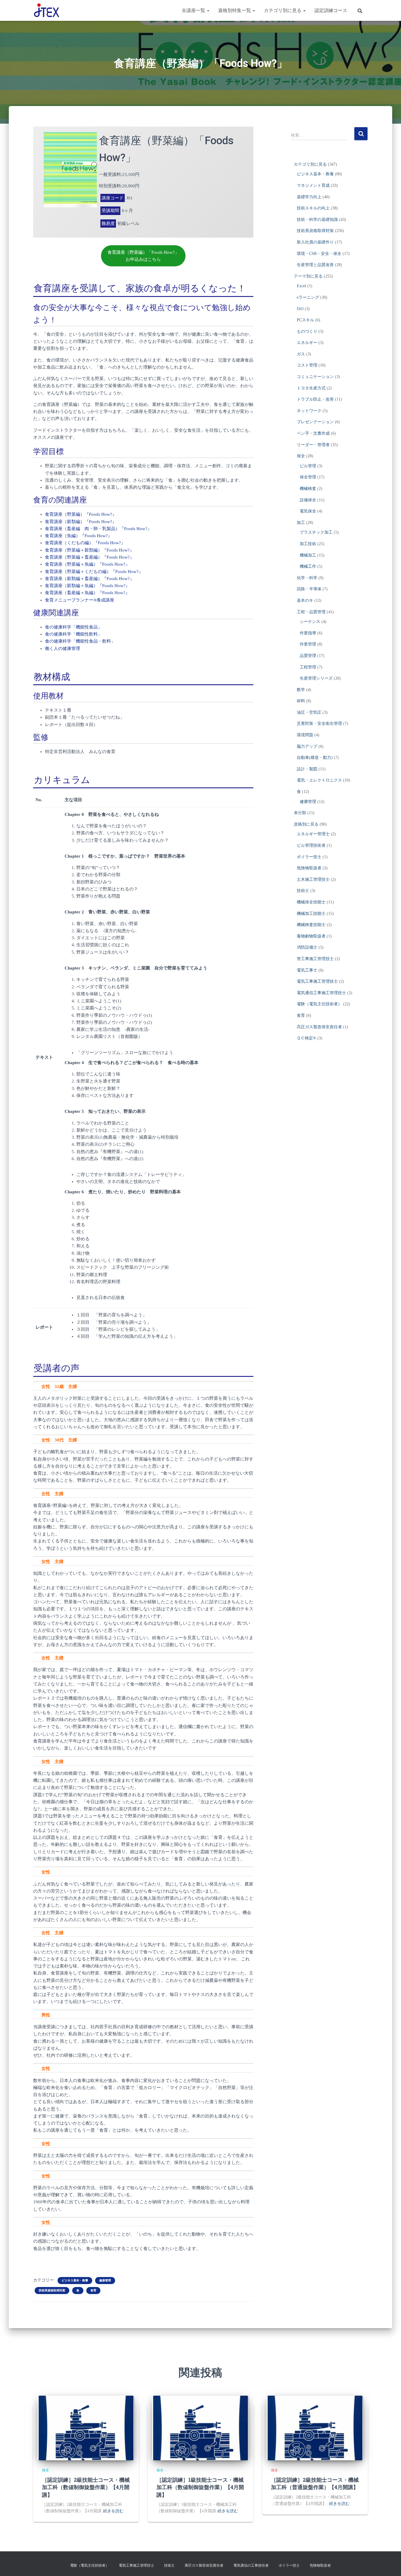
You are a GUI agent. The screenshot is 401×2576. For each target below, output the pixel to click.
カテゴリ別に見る (283, 10)
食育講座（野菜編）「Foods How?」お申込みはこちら (143, 256)
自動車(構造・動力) (315, 758)
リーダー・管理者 (313, 445)
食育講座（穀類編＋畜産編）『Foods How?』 (90, 579)
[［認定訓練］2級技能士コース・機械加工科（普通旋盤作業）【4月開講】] (315, 2428)
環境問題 (305, 735)
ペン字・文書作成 (313, 433)
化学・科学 (307, 578)
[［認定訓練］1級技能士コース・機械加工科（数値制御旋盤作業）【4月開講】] (201, 2428)
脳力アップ (307, 746)
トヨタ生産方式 (311, 388)
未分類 (300, 813)
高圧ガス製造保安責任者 (319, 1027)
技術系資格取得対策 (52, 2290)
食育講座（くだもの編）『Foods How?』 (85, 543)
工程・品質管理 (311, 612)
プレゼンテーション (315, 422)
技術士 (303, 891)
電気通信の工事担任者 (251, 2565)
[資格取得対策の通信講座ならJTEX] (47, 11)
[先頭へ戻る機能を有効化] (389, 2564)
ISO (300, 309)
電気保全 (308, 511)
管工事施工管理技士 (315, 959)
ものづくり (307, 331)
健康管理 (105, 2280)
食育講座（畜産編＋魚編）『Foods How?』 (87, 593)
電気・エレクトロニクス (319, 780)
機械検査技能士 (311, 925)
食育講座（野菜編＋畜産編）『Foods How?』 (90, 557)
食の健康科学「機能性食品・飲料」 (80, 641)
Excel (301, 286)
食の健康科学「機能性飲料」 (74, 634)
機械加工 (308, 555)
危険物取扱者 (309, 868)
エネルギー (307, 343)
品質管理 (308, 656)
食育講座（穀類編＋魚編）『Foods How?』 (87, 586)
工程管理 (308, 667)
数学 (301, 690)
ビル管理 (308, 466)
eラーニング (308, 297)
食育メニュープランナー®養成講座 (80, 600)
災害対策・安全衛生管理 (319, 724)
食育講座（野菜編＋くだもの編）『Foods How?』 (94, 572)
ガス (301, 354)
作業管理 (308, 644)
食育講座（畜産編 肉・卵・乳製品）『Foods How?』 (98, 529)
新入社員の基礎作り (315, 242)
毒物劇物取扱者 (311, 936)
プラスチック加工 (316, 532)
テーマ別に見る (308, 276)
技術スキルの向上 (313, 208)
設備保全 (308, 500)
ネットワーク (309, 411)
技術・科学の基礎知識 (317, 220)
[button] (208, 10)
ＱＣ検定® (306, 1038)
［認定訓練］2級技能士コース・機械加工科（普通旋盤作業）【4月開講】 (315, 2483)
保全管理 (308, 477)
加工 (301, 523)
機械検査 (308, 489)
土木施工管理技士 (313, 879)
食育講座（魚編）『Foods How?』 (79, 536)
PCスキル (305, 320)
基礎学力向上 (309, 197)
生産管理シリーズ (316, 678)
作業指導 (308, 633)
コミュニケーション (315, 377)
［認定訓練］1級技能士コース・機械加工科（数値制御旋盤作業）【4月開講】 (200, 2487)
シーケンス (310, 622)
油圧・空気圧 (309, 712)
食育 (93, 2290)
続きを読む (113, 2511)
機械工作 (308, 566)
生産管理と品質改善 (315, 265)
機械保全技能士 (311, 902)
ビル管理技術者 (311, 845)
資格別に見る (306, 824)
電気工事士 (307, 970)
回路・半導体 (309, 589)
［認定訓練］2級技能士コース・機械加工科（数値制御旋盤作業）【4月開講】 (86, 2487)
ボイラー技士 (309, 857)
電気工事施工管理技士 (317, 981)
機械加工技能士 (311, 914)
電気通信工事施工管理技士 (321, 993)
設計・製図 (307, 769)
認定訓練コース (331, 10)
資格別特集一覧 (235, 10)
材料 (301, 701)
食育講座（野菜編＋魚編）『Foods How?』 (87, 564)
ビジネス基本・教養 (75, 2280)
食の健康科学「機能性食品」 (74, 627)
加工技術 (308, 544)
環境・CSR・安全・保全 (319, 254)
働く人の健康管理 (63, 648)
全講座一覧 (194, 10)
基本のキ (305, 600)
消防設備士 (307, 947)
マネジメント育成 (313, 185)
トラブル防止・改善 (315, 399)
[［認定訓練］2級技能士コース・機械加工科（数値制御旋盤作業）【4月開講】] (86, 2428)
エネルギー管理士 (313, 834)
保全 (301, 456)
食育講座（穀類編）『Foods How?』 (81, 522)
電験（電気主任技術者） (319, 1004)
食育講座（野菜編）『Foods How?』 (81, 514)
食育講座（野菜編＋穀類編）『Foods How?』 (90, 550)
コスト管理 (307, 365)
